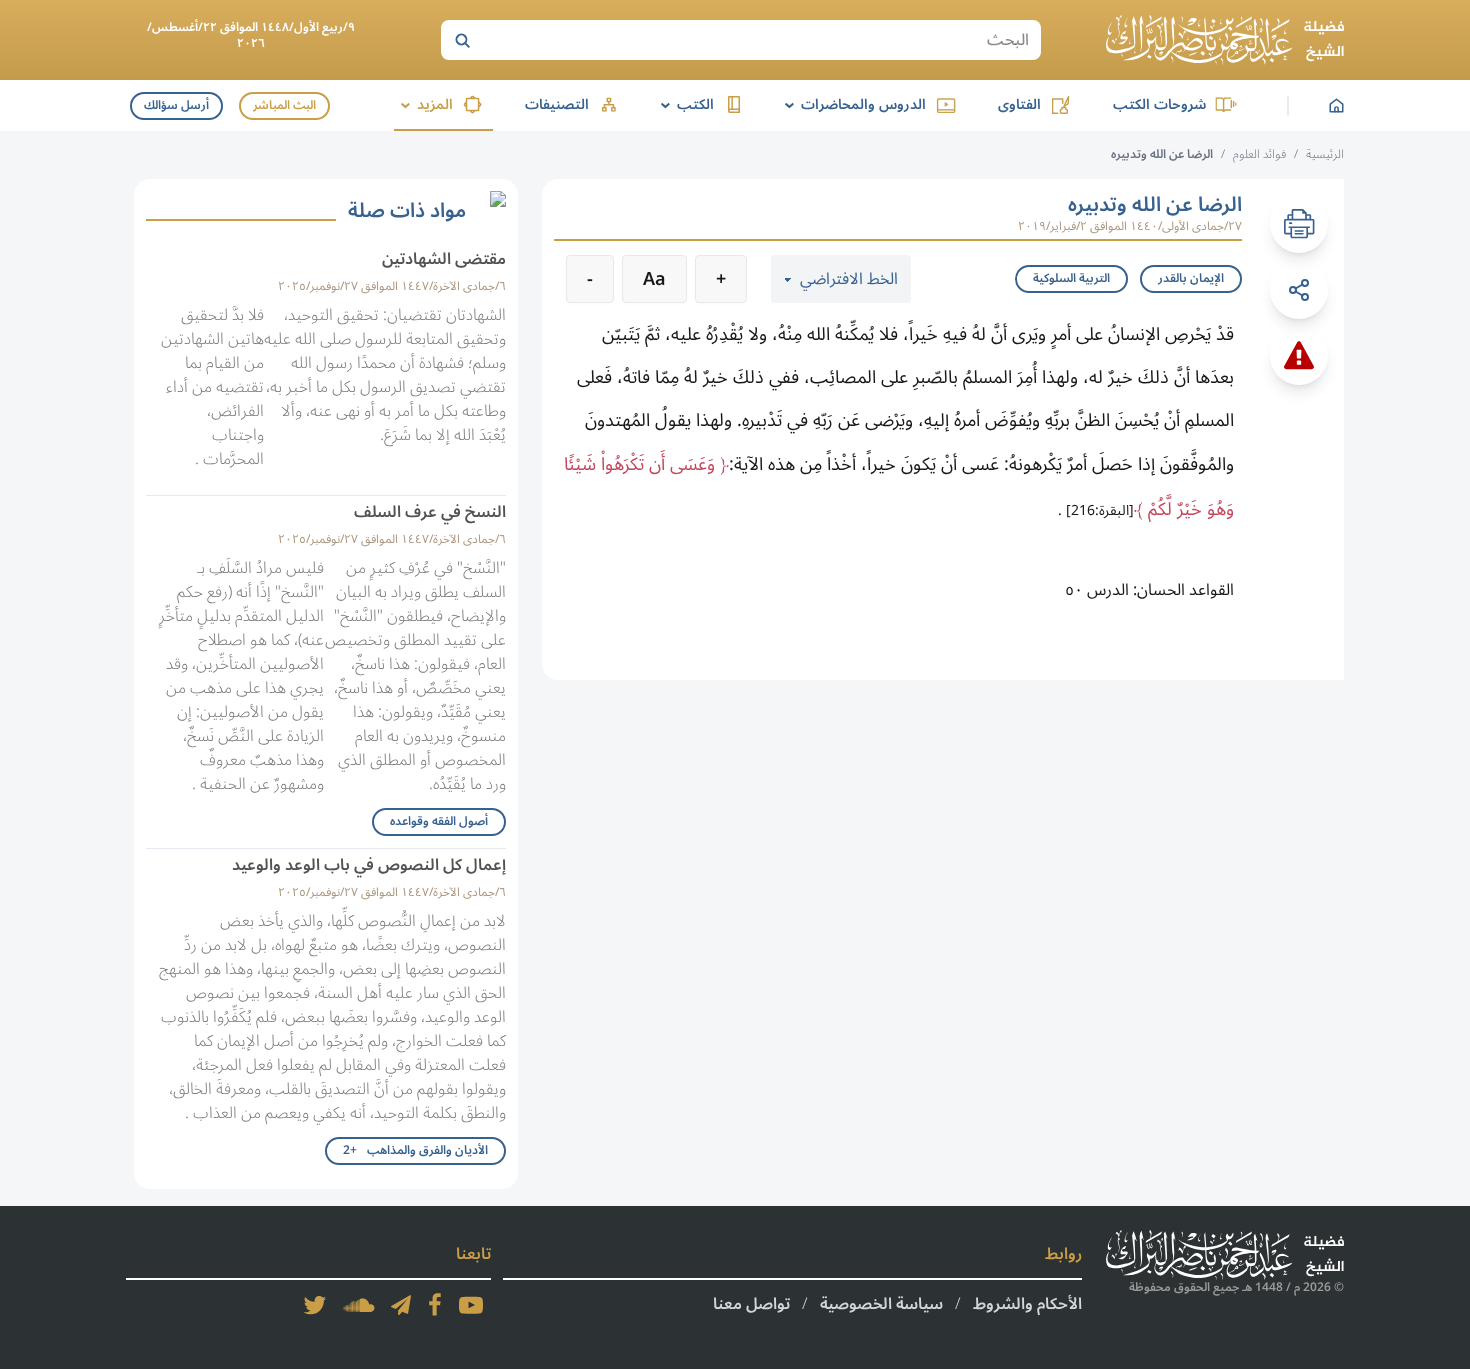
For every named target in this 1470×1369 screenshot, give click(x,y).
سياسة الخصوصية (881, 1304)
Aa (654, 279)
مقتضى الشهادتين (444, 259)
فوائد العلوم (1259, 154)
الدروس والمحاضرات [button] (852, 104)
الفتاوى (1019, 104)
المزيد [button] (423, 104)
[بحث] (462, 40)
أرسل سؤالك (176, 105)
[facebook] (435, 1305)
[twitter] (315, 1305)
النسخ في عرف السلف (430, 512)
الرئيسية (1325, 154)
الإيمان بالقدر (1191, 278)
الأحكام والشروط (1027, 1304)
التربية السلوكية (1071, 278)
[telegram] (401, 1305)
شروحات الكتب (1159, 104)
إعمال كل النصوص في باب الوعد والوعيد (369, 865)
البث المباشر (284, 105)
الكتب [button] (684, 104)
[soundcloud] (359, 1305)
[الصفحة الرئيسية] (1225, 40)
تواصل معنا (751, 1304)
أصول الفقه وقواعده (439, 821)
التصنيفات (557, 104)
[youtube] (471, 1305)
